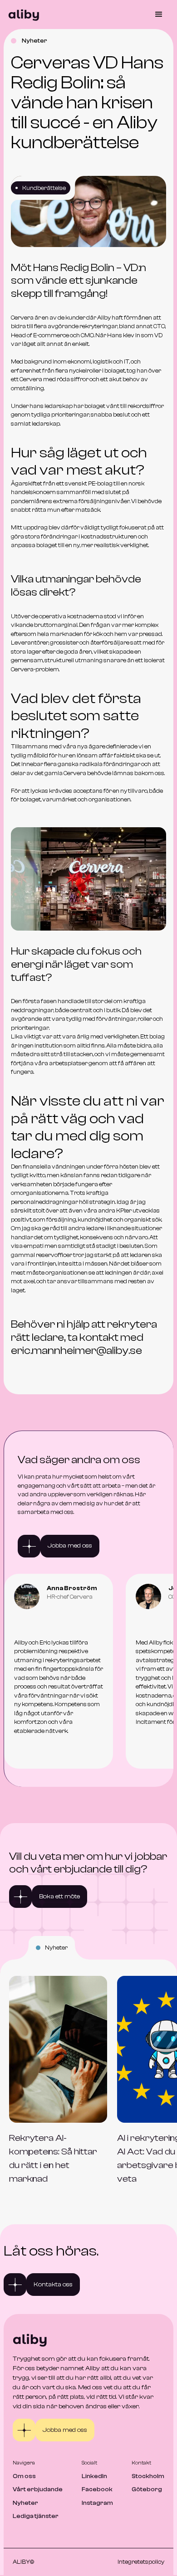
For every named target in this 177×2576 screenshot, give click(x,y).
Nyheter (25, 2503)
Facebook (97, 2489)
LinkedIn (94, 2476)
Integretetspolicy (141, 2562)
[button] (155, 15)
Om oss (24, 2476)
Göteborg (147, 2489)
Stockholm (148, 2476)
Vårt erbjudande (38, 2489)
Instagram (97, 2503)
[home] (22, 15)
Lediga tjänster (36, 2516)
